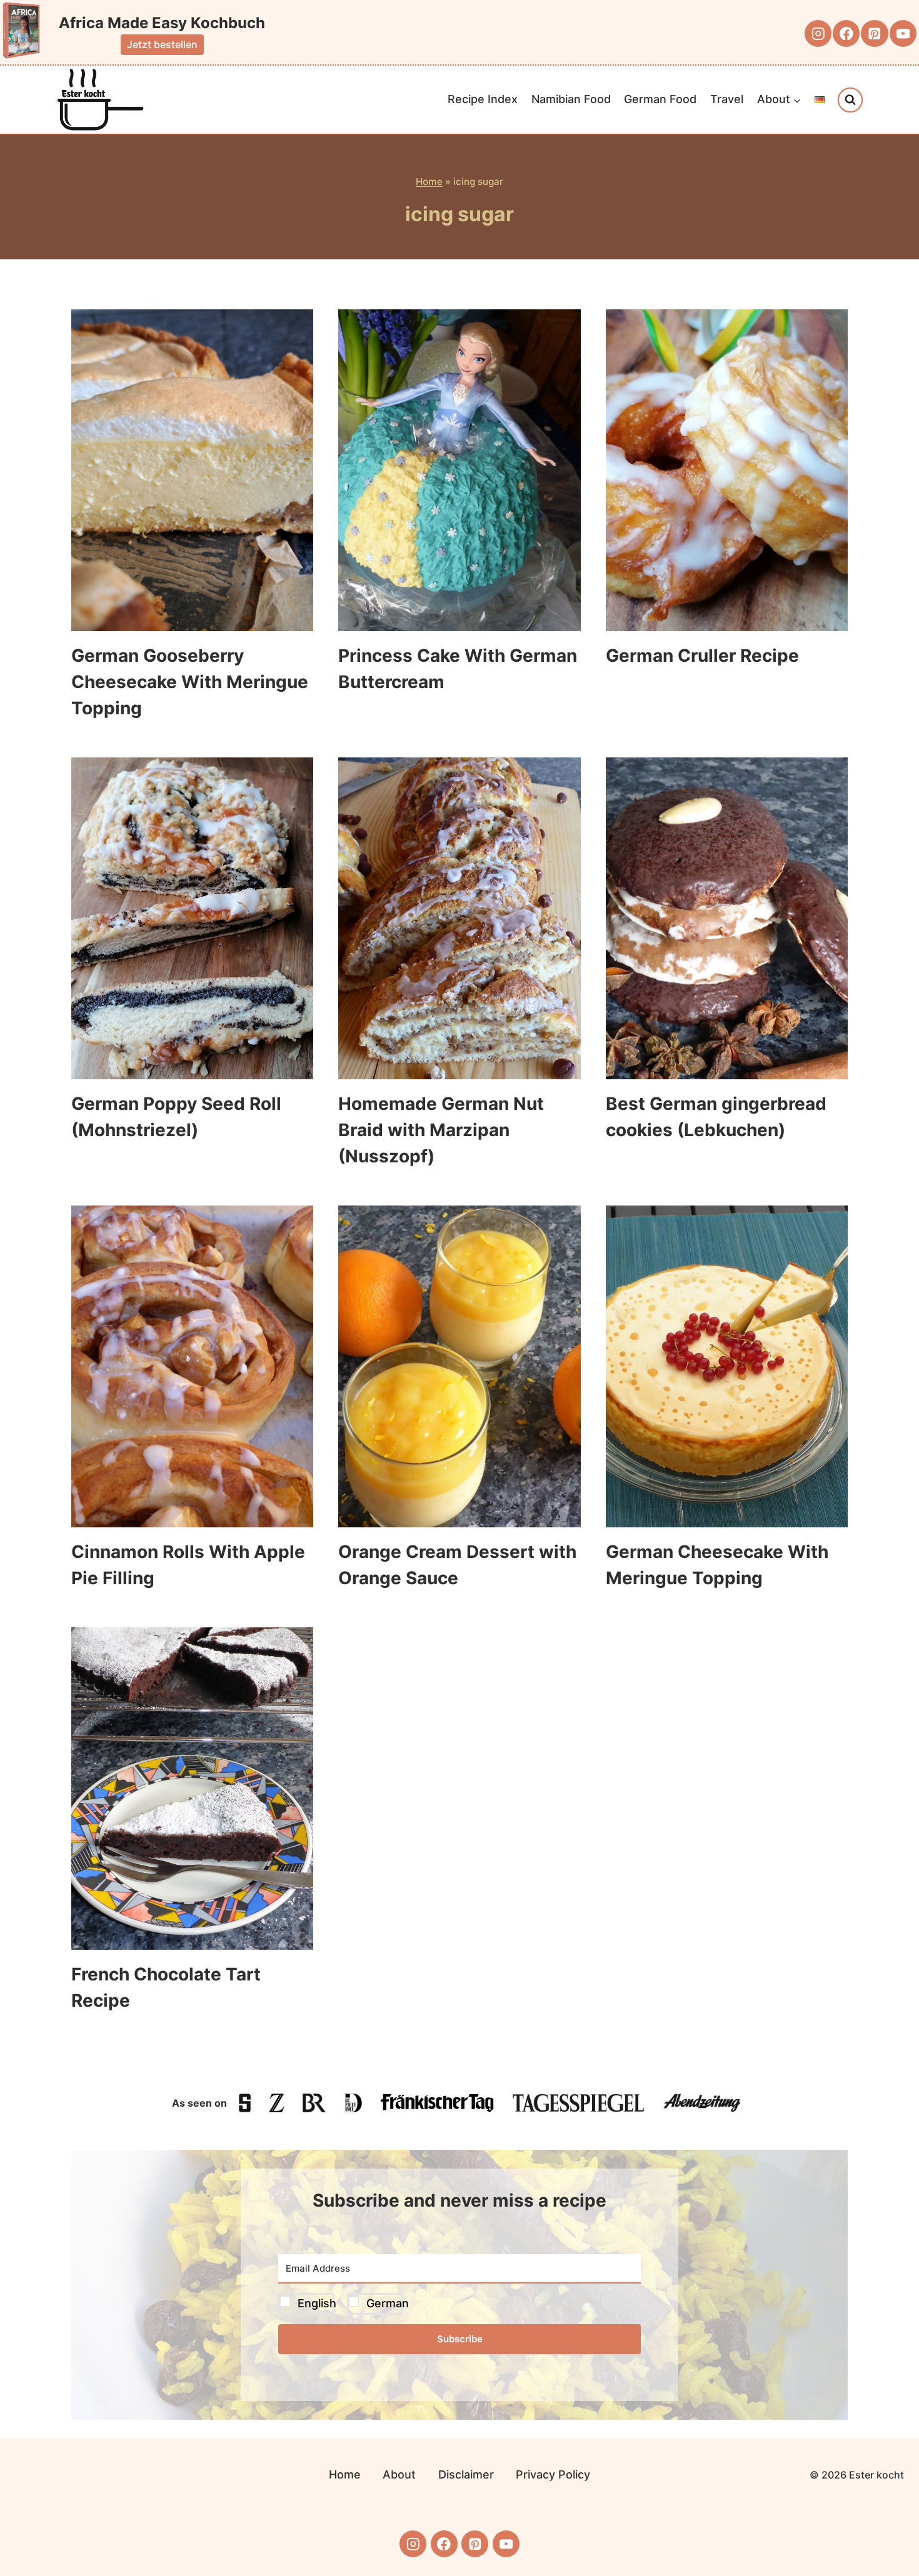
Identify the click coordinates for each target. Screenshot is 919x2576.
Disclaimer (466, 2474)
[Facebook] (846, 33)
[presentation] (192, 470)
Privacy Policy (553, 2474)
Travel (727, 99)
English (317, 2303)
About (399, 2474)
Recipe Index (483, 99)
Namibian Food (571, 99)
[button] (459, 2304)
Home (429, 182)
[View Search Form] (850, 100)
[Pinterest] (874, 33)
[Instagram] (818, 33)
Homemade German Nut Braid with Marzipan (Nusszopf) (441, 1130)
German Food (660, 99)
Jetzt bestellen (162, 44)
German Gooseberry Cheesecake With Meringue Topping (190, 682)
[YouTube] (903, 33)
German (388, 2303)
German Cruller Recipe (702, 656)
